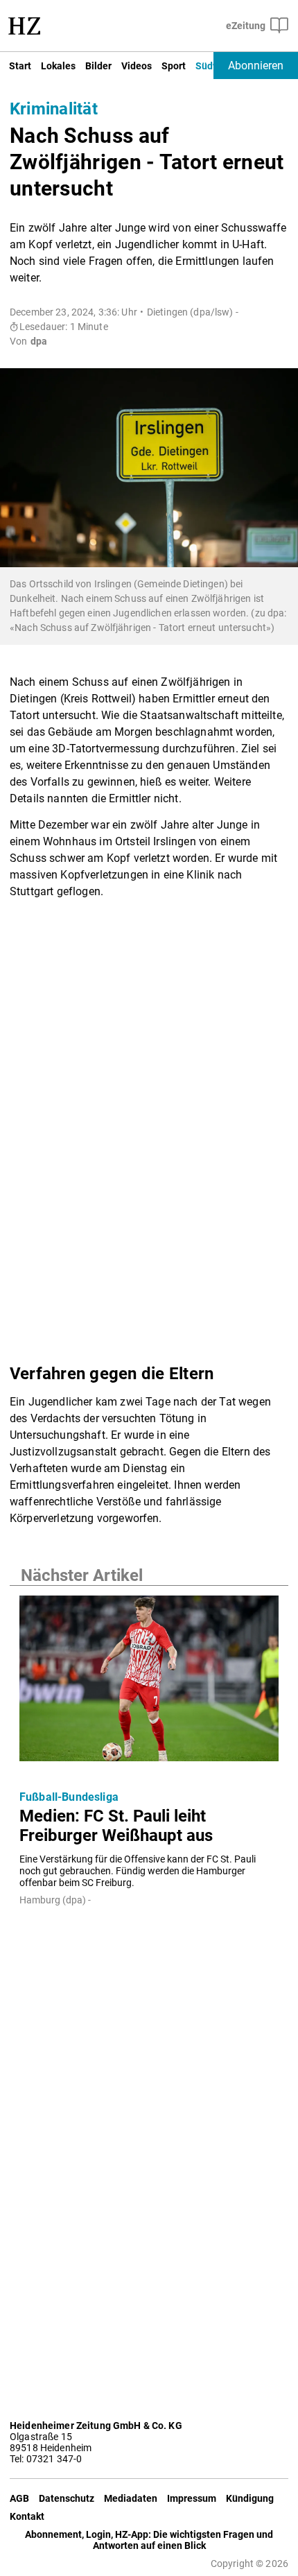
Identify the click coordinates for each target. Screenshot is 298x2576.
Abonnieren (256, 66)
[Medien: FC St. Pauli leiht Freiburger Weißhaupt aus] (149, 1683)
